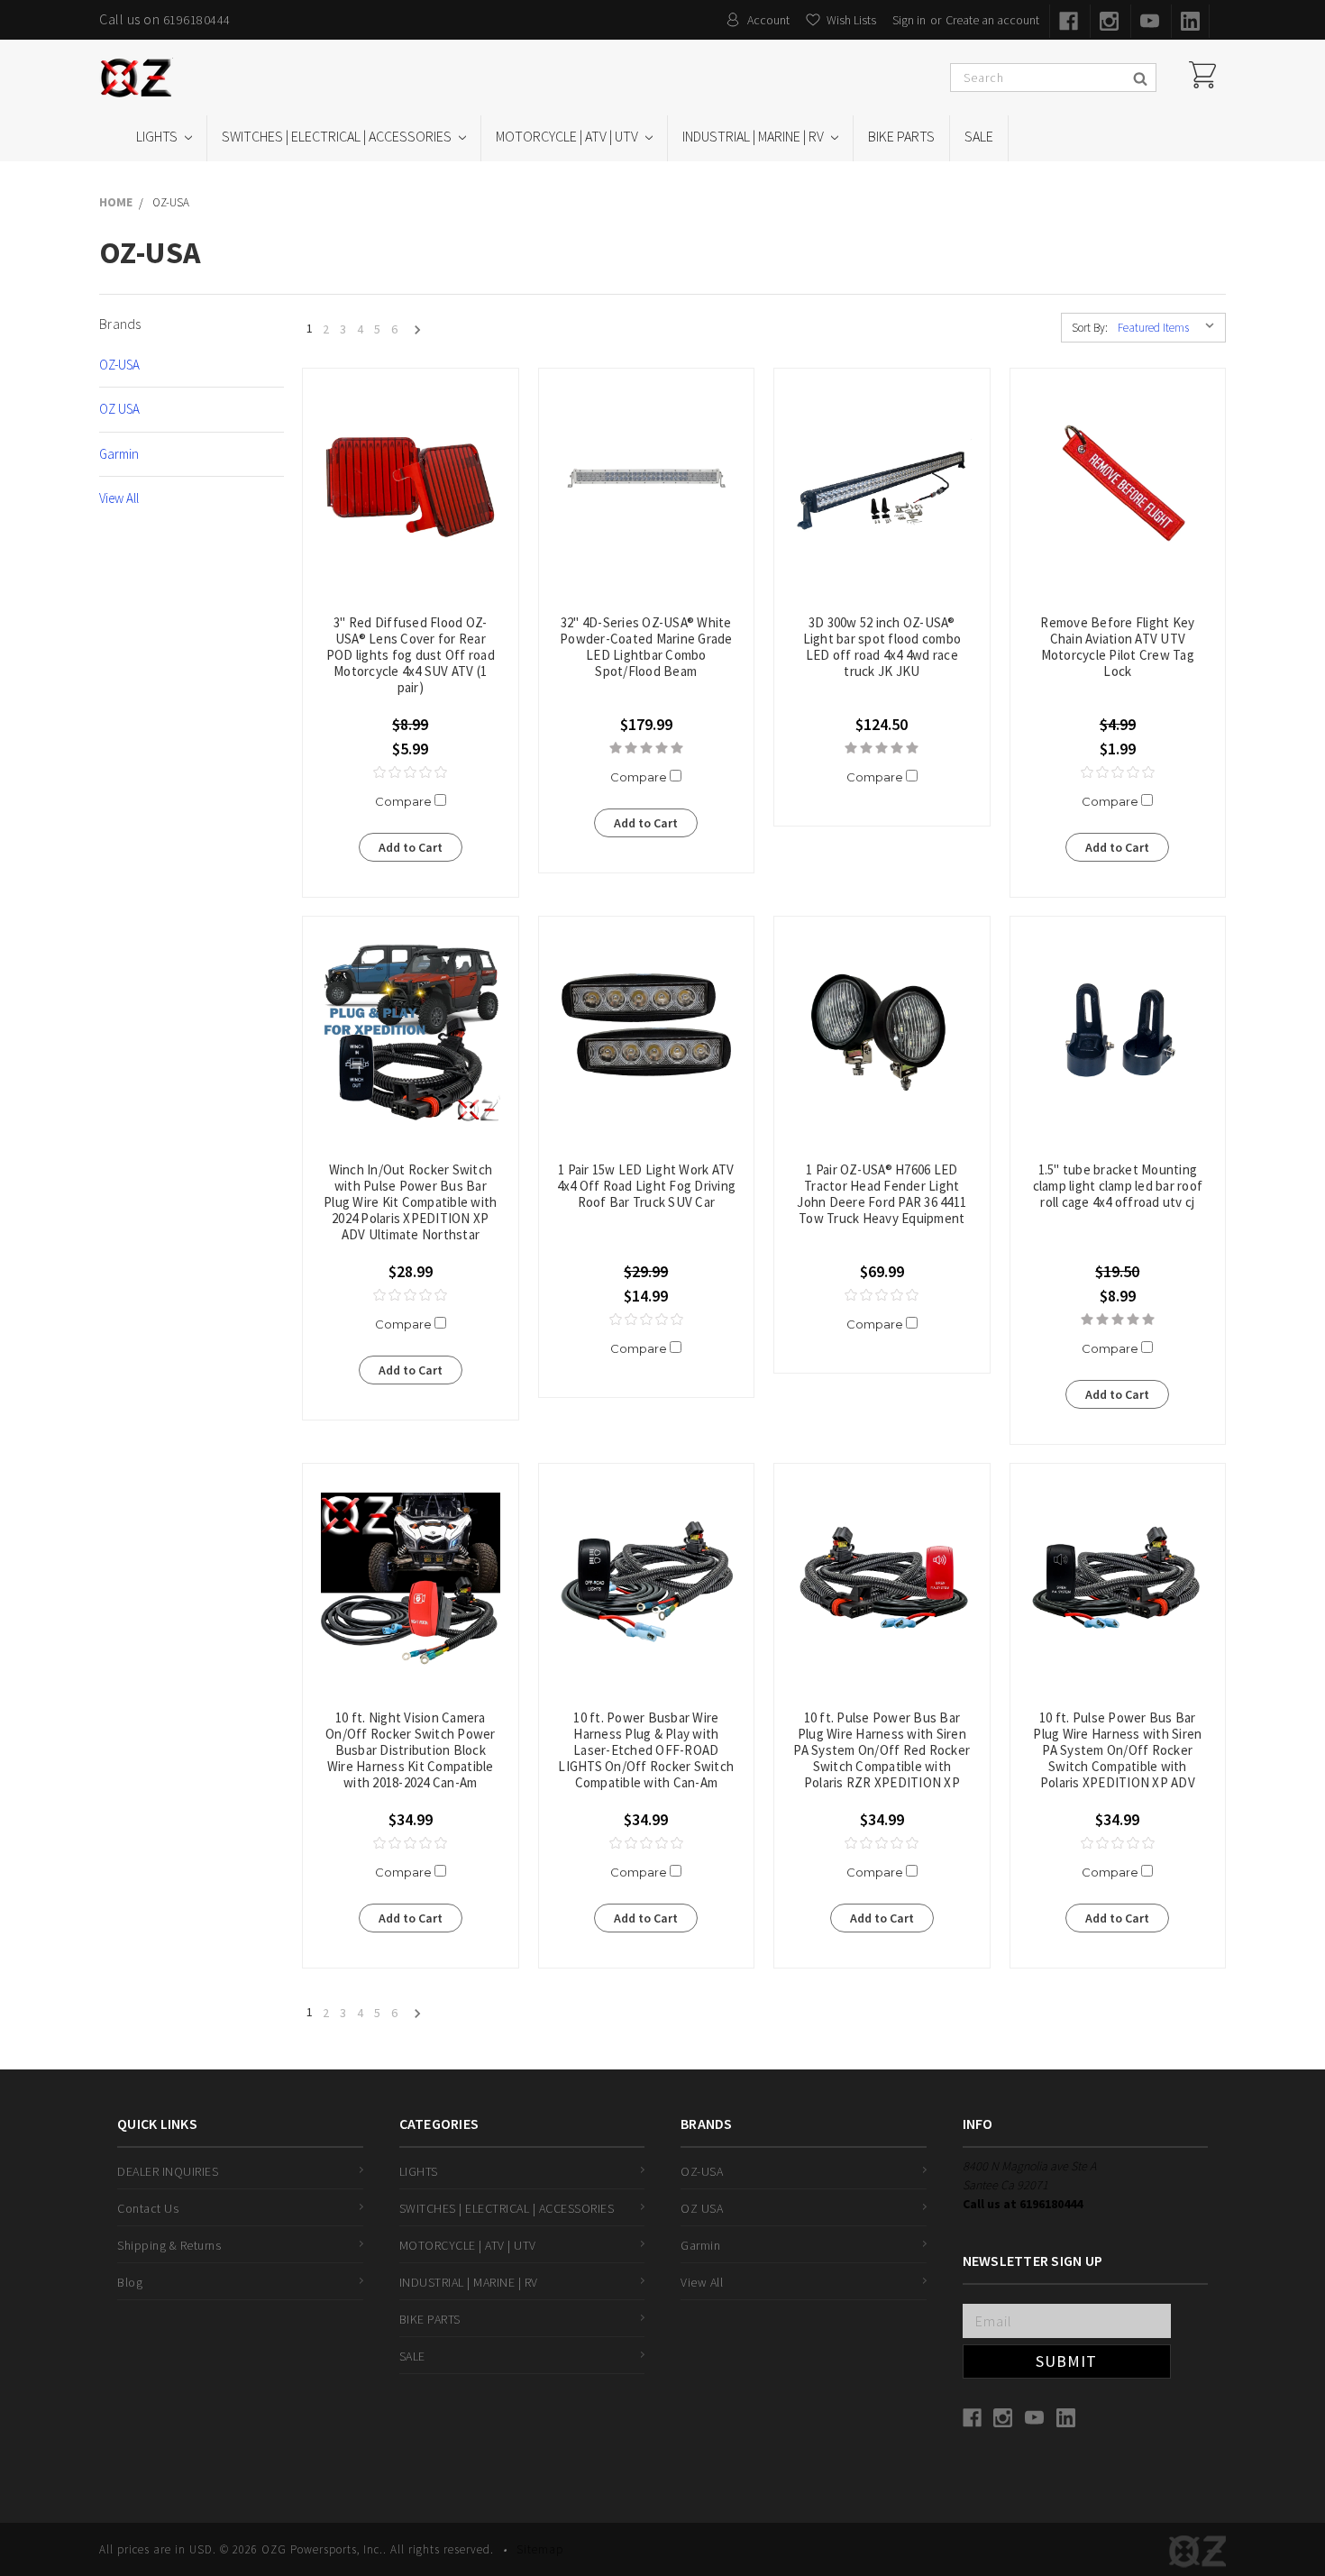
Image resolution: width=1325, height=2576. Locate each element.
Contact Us (148, 2208)
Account (768, 20)
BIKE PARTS (901, 136)
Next (412, 331)
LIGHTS (158, 136)
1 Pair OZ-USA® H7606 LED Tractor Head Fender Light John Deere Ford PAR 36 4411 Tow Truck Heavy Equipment (882, 1194)
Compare (405, 801)
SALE (979, 136)
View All (119, 498)
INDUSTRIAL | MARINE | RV (754, 136)
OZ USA (119, 409)
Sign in (909, 20)
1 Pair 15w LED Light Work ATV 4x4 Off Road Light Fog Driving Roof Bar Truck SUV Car (647, 1186)
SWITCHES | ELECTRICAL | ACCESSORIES (338, 136)
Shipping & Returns (169, 2245)
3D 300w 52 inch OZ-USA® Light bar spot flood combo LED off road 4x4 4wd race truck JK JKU (882, 647)
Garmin (119, 454)
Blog (130, 2282)
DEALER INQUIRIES (168, 2171)
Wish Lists (851, 20)
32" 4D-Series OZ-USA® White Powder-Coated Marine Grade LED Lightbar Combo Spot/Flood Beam (646, 647)
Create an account (992, 20)
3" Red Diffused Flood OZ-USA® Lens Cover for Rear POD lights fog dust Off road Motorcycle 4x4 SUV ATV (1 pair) (411, 655)
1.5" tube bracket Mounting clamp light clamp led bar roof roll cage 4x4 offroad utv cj (1118, 1186)
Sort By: (1090, 328)
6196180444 (197, 20)
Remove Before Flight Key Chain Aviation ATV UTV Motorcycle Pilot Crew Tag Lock (1117, 647)
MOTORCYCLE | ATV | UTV (568, 136)
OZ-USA (119, 365)
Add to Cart (411, 847)
